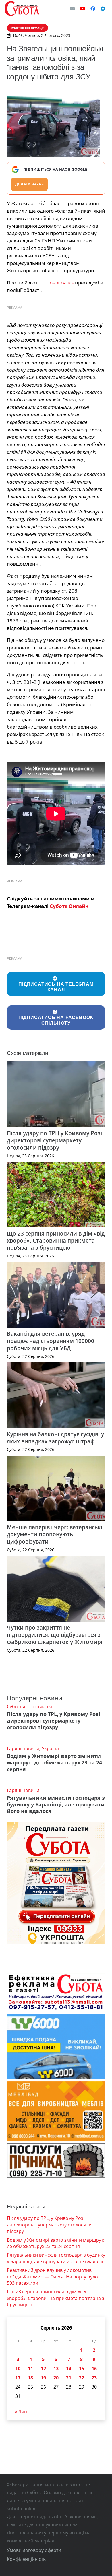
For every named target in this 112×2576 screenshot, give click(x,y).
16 (94, 2369)
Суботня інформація (29, 1707)
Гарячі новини (23, 1748)
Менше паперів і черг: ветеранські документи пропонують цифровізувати (55, 1534)
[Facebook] (93, 9)
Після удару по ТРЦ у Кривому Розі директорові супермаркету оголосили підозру (54, 1140)
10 (18, 2369)
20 (56, 2378)
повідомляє (60, 283)
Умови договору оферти (34, 2550)
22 (82, 2378)
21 (69, 2378)
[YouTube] (83, 9)
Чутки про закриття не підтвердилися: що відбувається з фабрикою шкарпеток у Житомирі (55, 1635)
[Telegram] (103, 9)
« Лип (21, 2412)
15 (82, 2369)
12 (43, 2369)
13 (56, 2369)
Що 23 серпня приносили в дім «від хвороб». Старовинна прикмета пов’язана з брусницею (56, 1241)
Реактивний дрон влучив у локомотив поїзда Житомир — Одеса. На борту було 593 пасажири (52, 2277)
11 (30, 2369)
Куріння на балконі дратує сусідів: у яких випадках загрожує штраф (55, 1438)
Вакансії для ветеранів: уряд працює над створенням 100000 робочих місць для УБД (51, 1341)
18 (30, 2378)
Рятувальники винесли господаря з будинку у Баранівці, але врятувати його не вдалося (56, 1804)
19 (43, 2378)
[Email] (72, 9)
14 (69, 2369)
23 (94, 2378)
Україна (50, 1748)
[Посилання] (22, 9)
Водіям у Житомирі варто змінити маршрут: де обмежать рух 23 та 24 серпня (54, 1762)
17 (18, 2378)
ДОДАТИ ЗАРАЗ (29, 184)
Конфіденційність (26, 2559)
